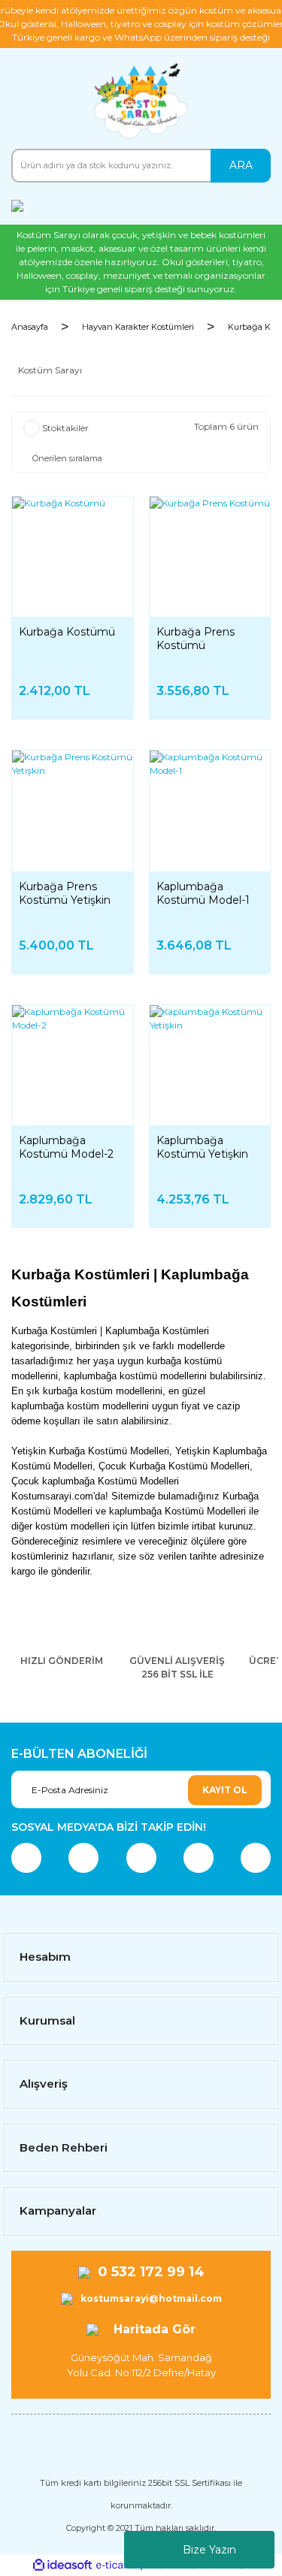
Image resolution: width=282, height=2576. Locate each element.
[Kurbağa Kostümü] (73, 557)
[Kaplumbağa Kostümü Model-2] (73, 1066)
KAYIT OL (225, 1790)
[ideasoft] (62, 2565)
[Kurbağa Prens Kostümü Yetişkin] (73, 811)
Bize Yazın (209, 2550)
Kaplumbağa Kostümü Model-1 (203, 893)
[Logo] (141, 98)
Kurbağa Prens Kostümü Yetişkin (65, 893)
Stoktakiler (65, 428)
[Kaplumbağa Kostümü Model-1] (210, 811)
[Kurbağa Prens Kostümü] (210, 557)
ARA (241, 165)
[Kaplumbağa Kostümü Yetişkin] (210, 1066)
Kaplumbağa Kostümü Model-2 (66, 1147)
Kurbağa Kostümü (67, 632)
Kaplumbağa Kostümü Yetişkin (202, 1147)
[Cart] (256, 205)
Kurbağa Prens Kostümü (196, 639)
